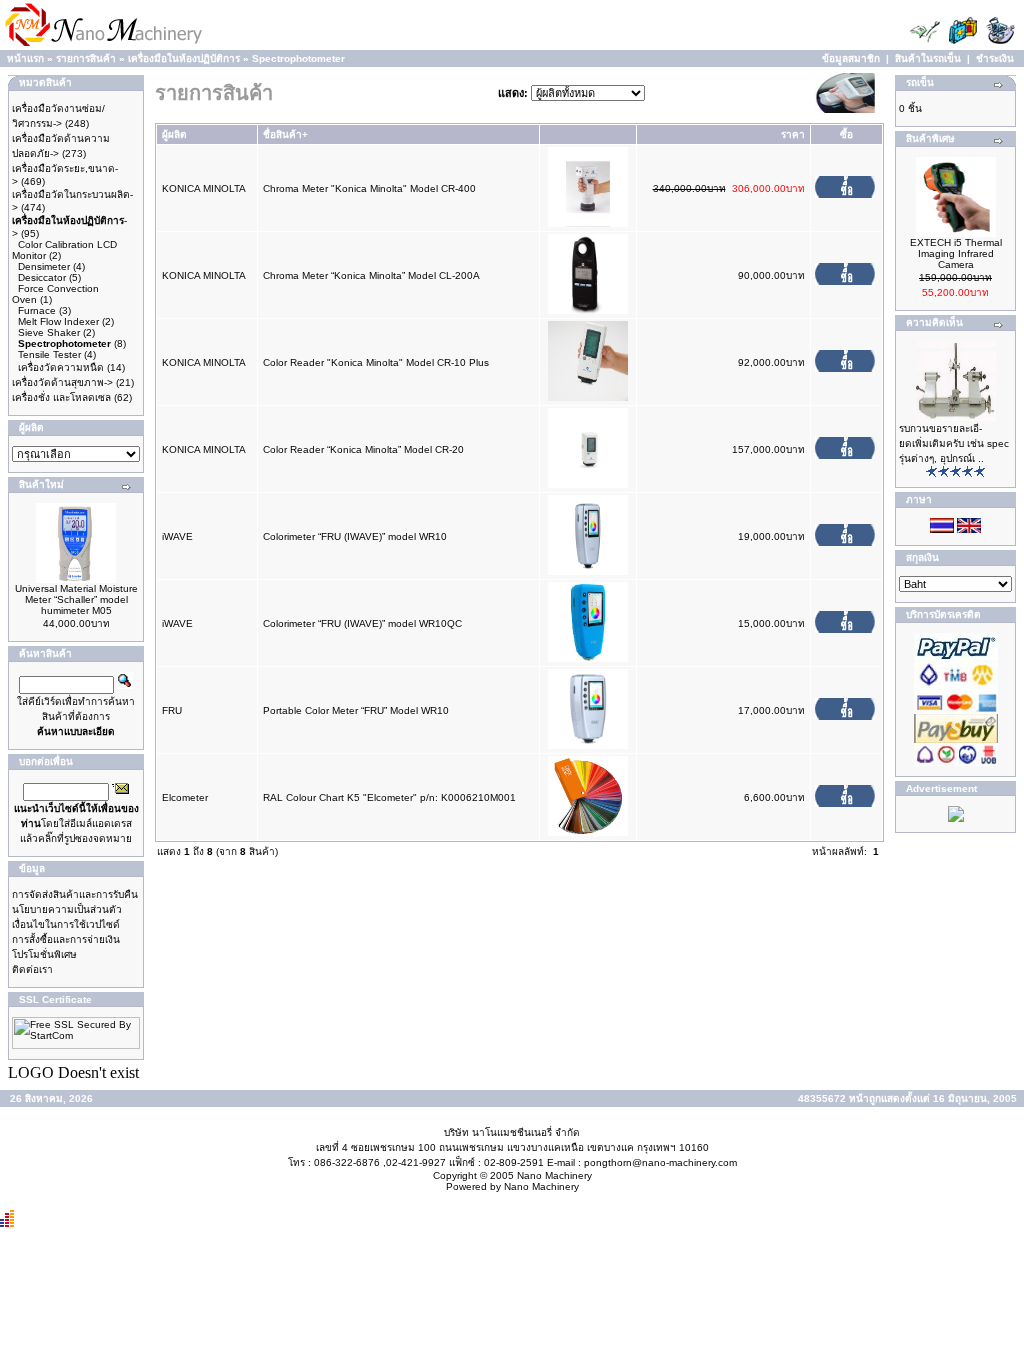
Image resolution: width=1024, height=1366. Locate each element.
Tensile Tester (49, 354)
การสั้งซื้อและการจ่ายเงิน (66, 939)
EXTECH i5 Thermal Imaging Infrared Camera (956, 253)
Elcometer (185, 797)
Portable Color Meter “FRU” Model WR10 (356, 710)
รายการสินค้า (86, 58)
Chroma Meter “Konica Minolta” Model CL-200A (371, 275)
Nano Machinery (554, 1175)
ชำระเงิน (995, 58)
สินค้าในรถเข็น (928, 58)
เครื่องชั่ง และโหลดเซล (61, 397)
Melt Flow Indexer (58, 321)
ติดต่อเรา (32, 969)
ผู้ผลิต (174, 134)
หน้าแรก (25, 58)
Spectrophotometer (298, 58)
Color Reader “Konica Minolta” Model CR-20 (363, 449)
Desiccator (42, 277)
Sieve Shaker (49, 332)
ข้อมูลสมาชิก (851, 58)
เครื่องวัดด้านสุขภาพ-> (62, 382)
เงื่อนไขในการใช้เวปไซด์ (66, 924)
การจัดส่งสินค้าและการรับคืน (75, 894)
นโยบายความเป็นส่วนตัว (67, 909)
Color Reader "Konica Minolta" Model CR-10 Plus (376, 362)
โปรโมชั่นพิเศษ (44, 954)
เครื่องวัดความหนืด (61, 367)
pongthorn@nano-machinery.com (660, 1162)
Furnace (37, 310)
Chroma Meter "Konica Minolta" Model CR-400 (369, 188)
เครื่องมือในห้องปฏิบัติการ (184, 58)
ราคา (793, 134)
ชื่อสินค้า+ (285, 134)
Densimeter (44, 266)
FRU (172, 710)
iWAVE (177, 536)
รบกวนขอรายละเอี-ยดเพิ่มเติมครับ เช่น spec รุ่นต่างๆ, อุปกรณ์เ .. (954, 443)
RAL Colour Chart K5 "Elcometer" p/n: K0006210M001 (389, 797)
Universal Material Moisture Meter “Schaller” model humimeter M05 (76, 599)
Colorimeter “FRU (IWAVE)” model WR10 (355, 536)
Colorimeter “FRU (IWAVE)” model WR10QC (362, 623)
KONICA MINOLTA (204, 188)
